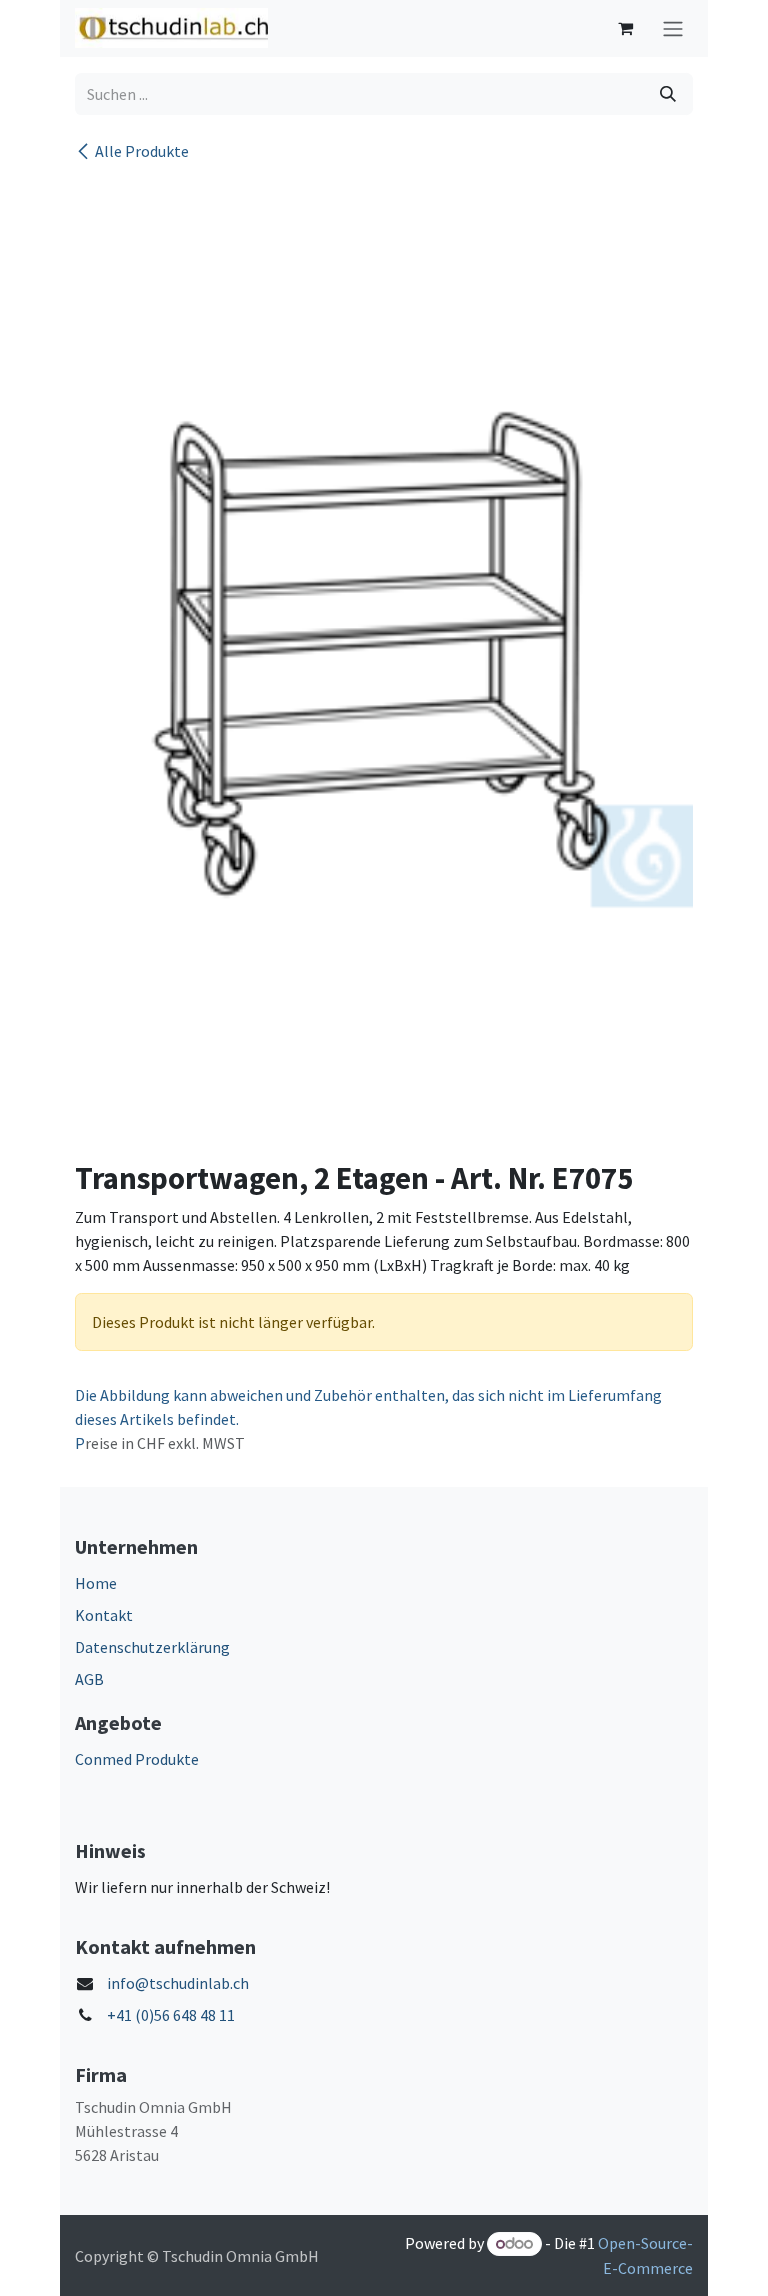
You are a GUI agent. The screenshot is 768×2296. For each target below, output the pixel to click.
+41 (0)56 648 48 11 (171, 2015)
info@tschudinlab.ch (178, 1983)
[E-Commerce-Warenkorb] (625, 28)
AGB (89, 1679)
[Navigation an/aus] (673, 28)
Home (96, 1583)
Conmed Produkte (137, 1759)
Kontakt (104, 1615)
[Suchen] (668, 94)
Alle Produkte (142, 151)
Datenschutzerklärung (152, 1647)
